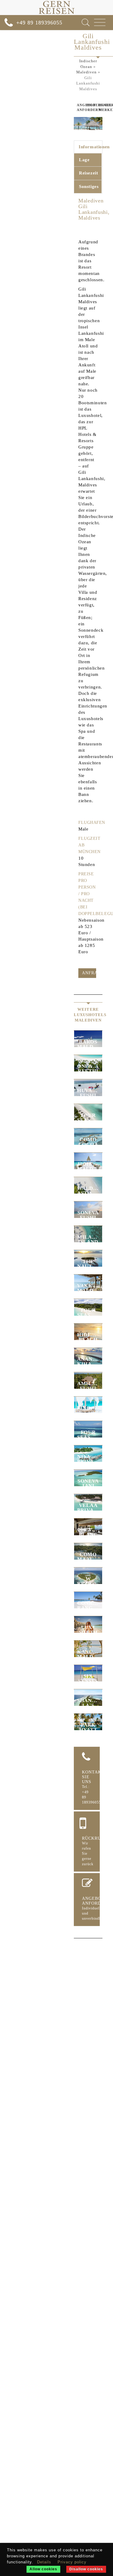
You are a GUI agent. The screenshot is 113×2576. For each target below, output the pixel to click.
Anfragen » (89, 973)
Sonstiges (89, 186)
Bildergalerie (88, 105)
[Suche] (86, 22)
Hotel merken (101, 107)
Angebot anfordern (77, 107)
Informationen (90, 147)
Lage (84, 160)
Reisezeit (88, 173)
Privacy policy (72, 2562)
